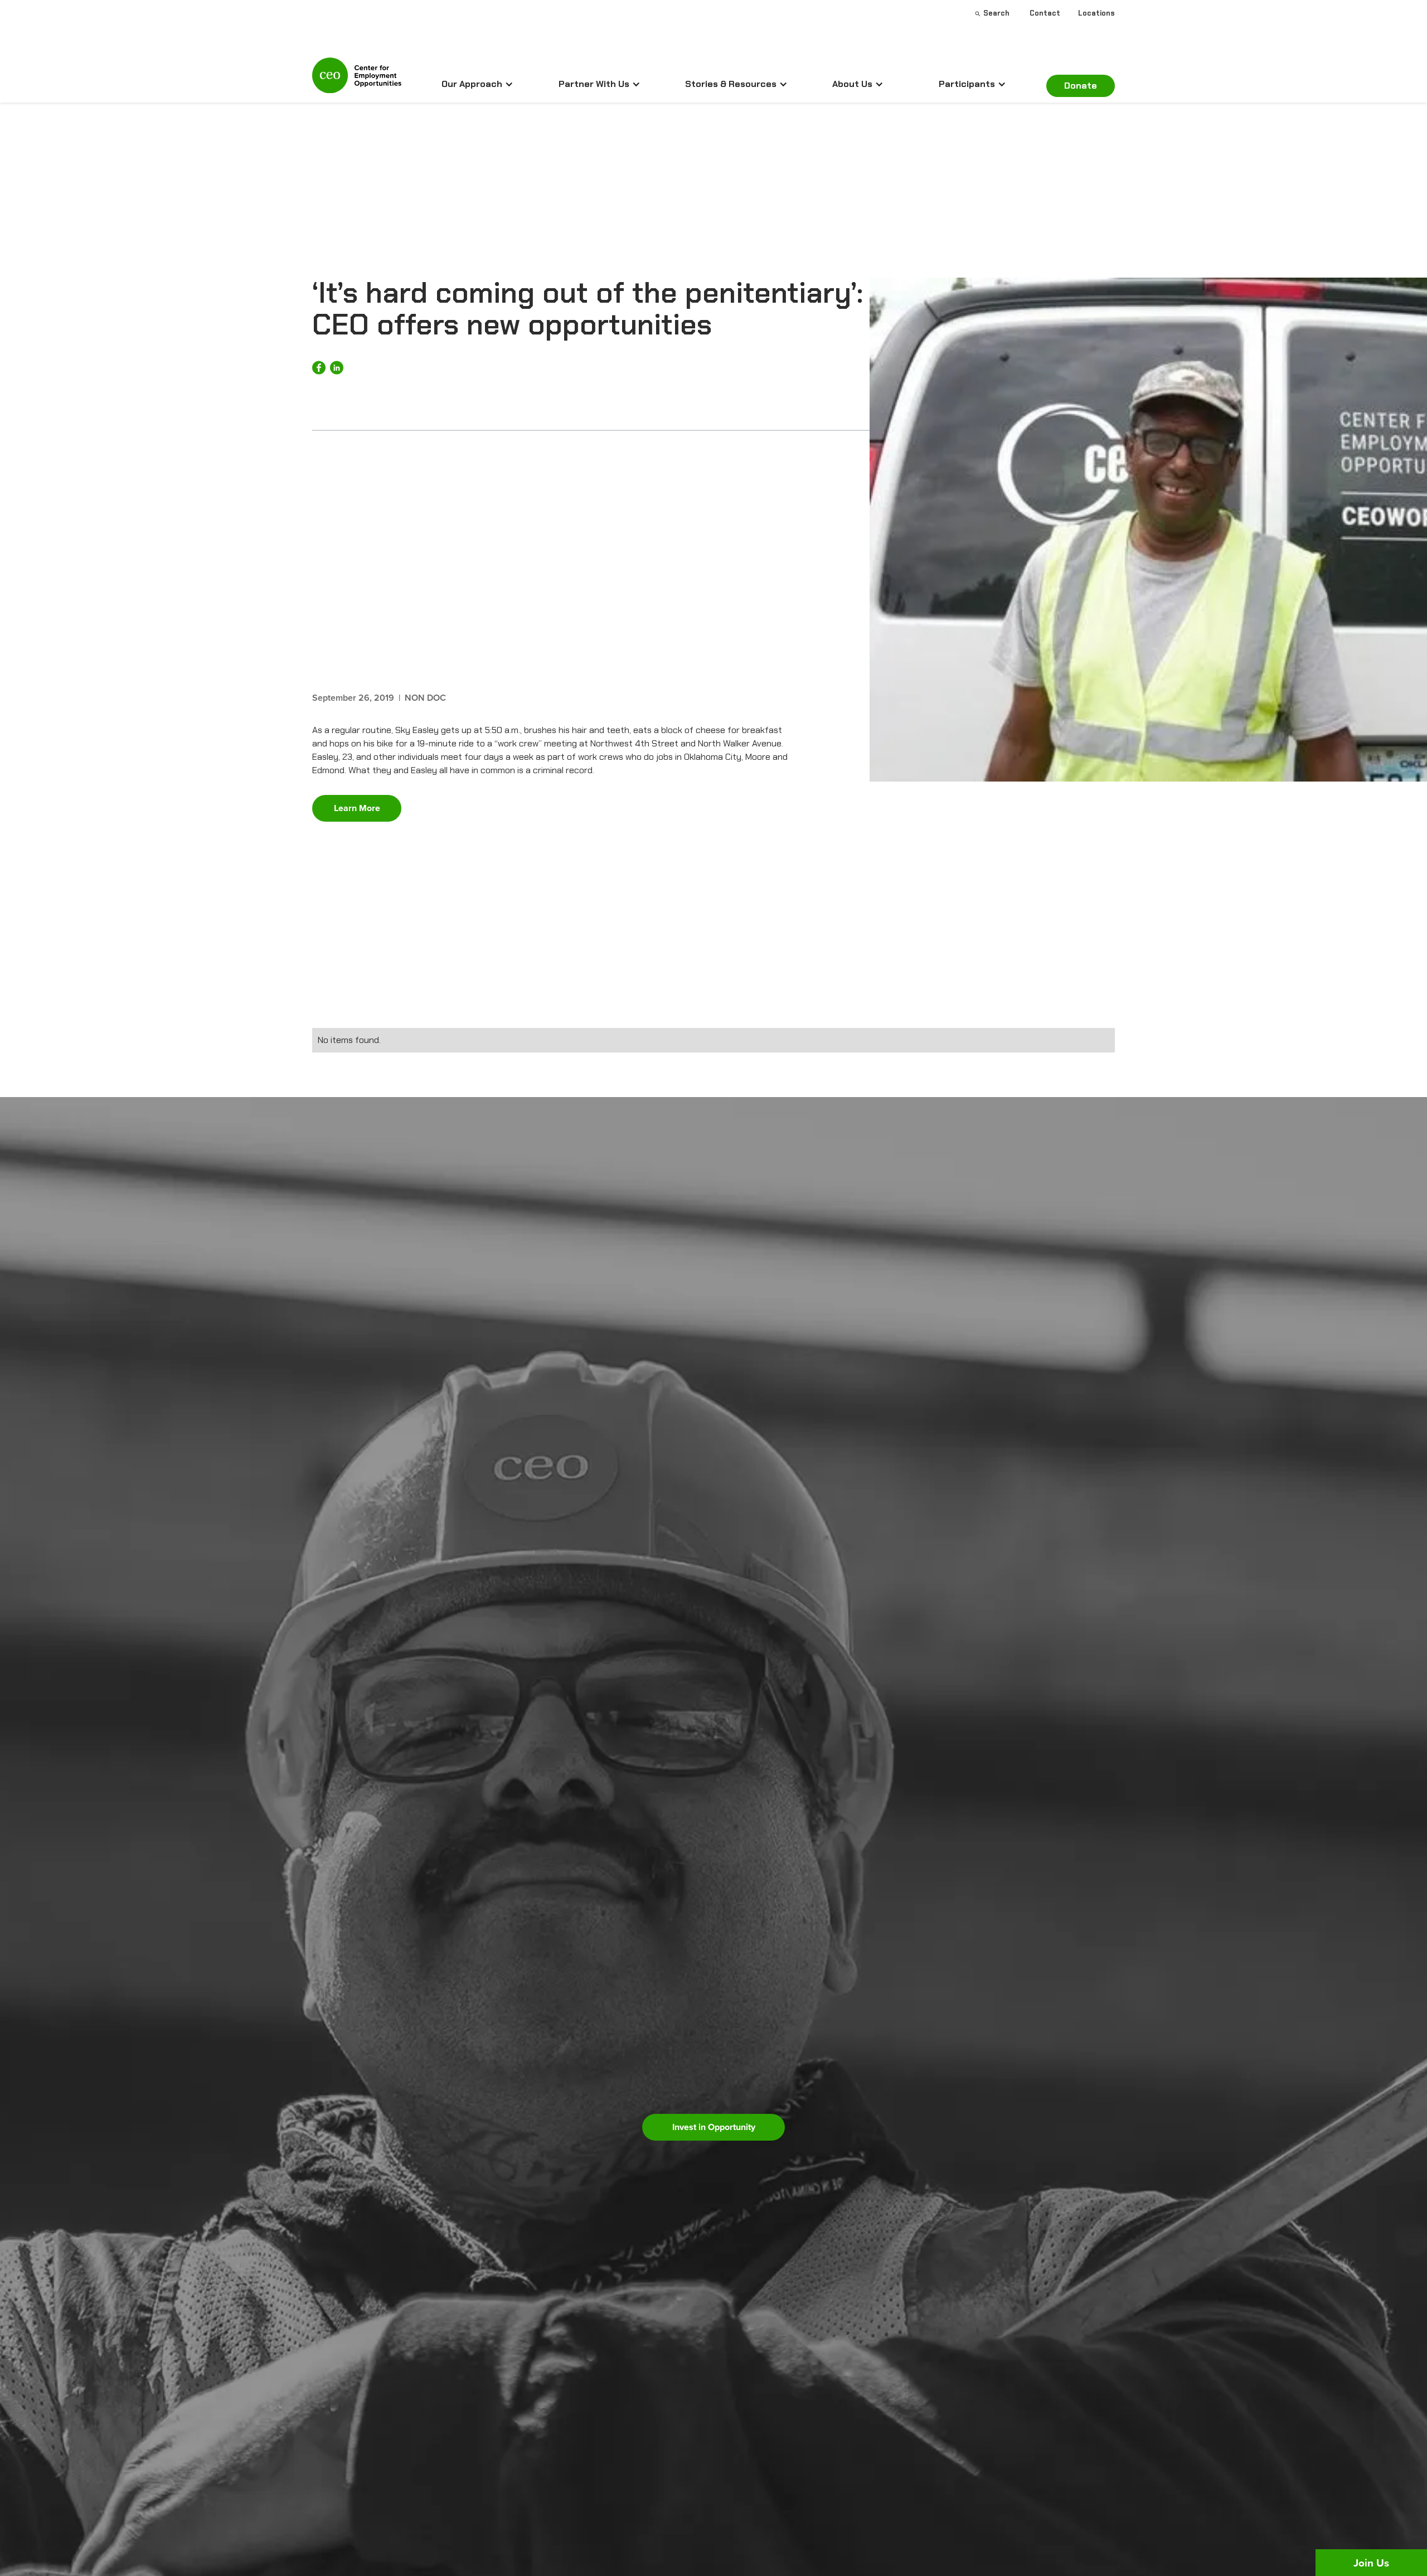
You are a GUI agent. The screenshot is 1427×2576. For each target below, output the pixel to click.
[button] (477, 84)
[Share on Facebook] (319, 368)
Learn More (357, 808)
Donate (1081, 86)
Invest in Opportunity (714, 2127)
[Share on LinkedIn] (337, 368)
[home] (357, 80)
